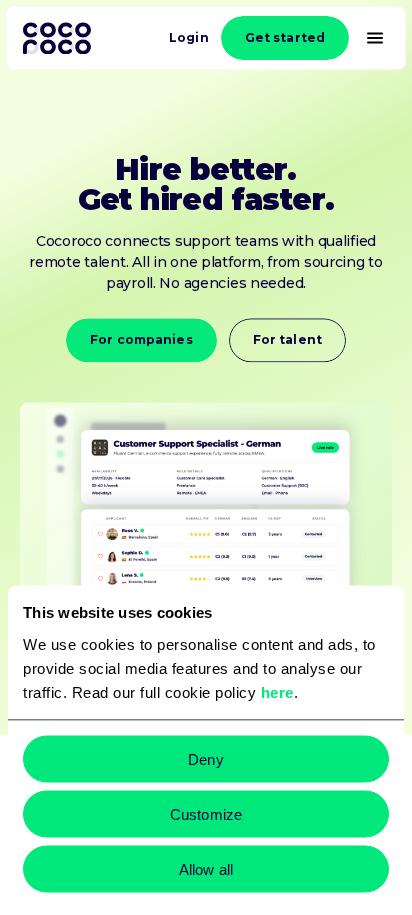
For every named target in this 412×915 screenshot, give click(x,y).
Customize (206, 813)
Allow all (206, 868)
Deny (205, 758)
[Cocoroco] (57, 38)
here (277, 691)
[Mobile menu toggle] (377, 38)
